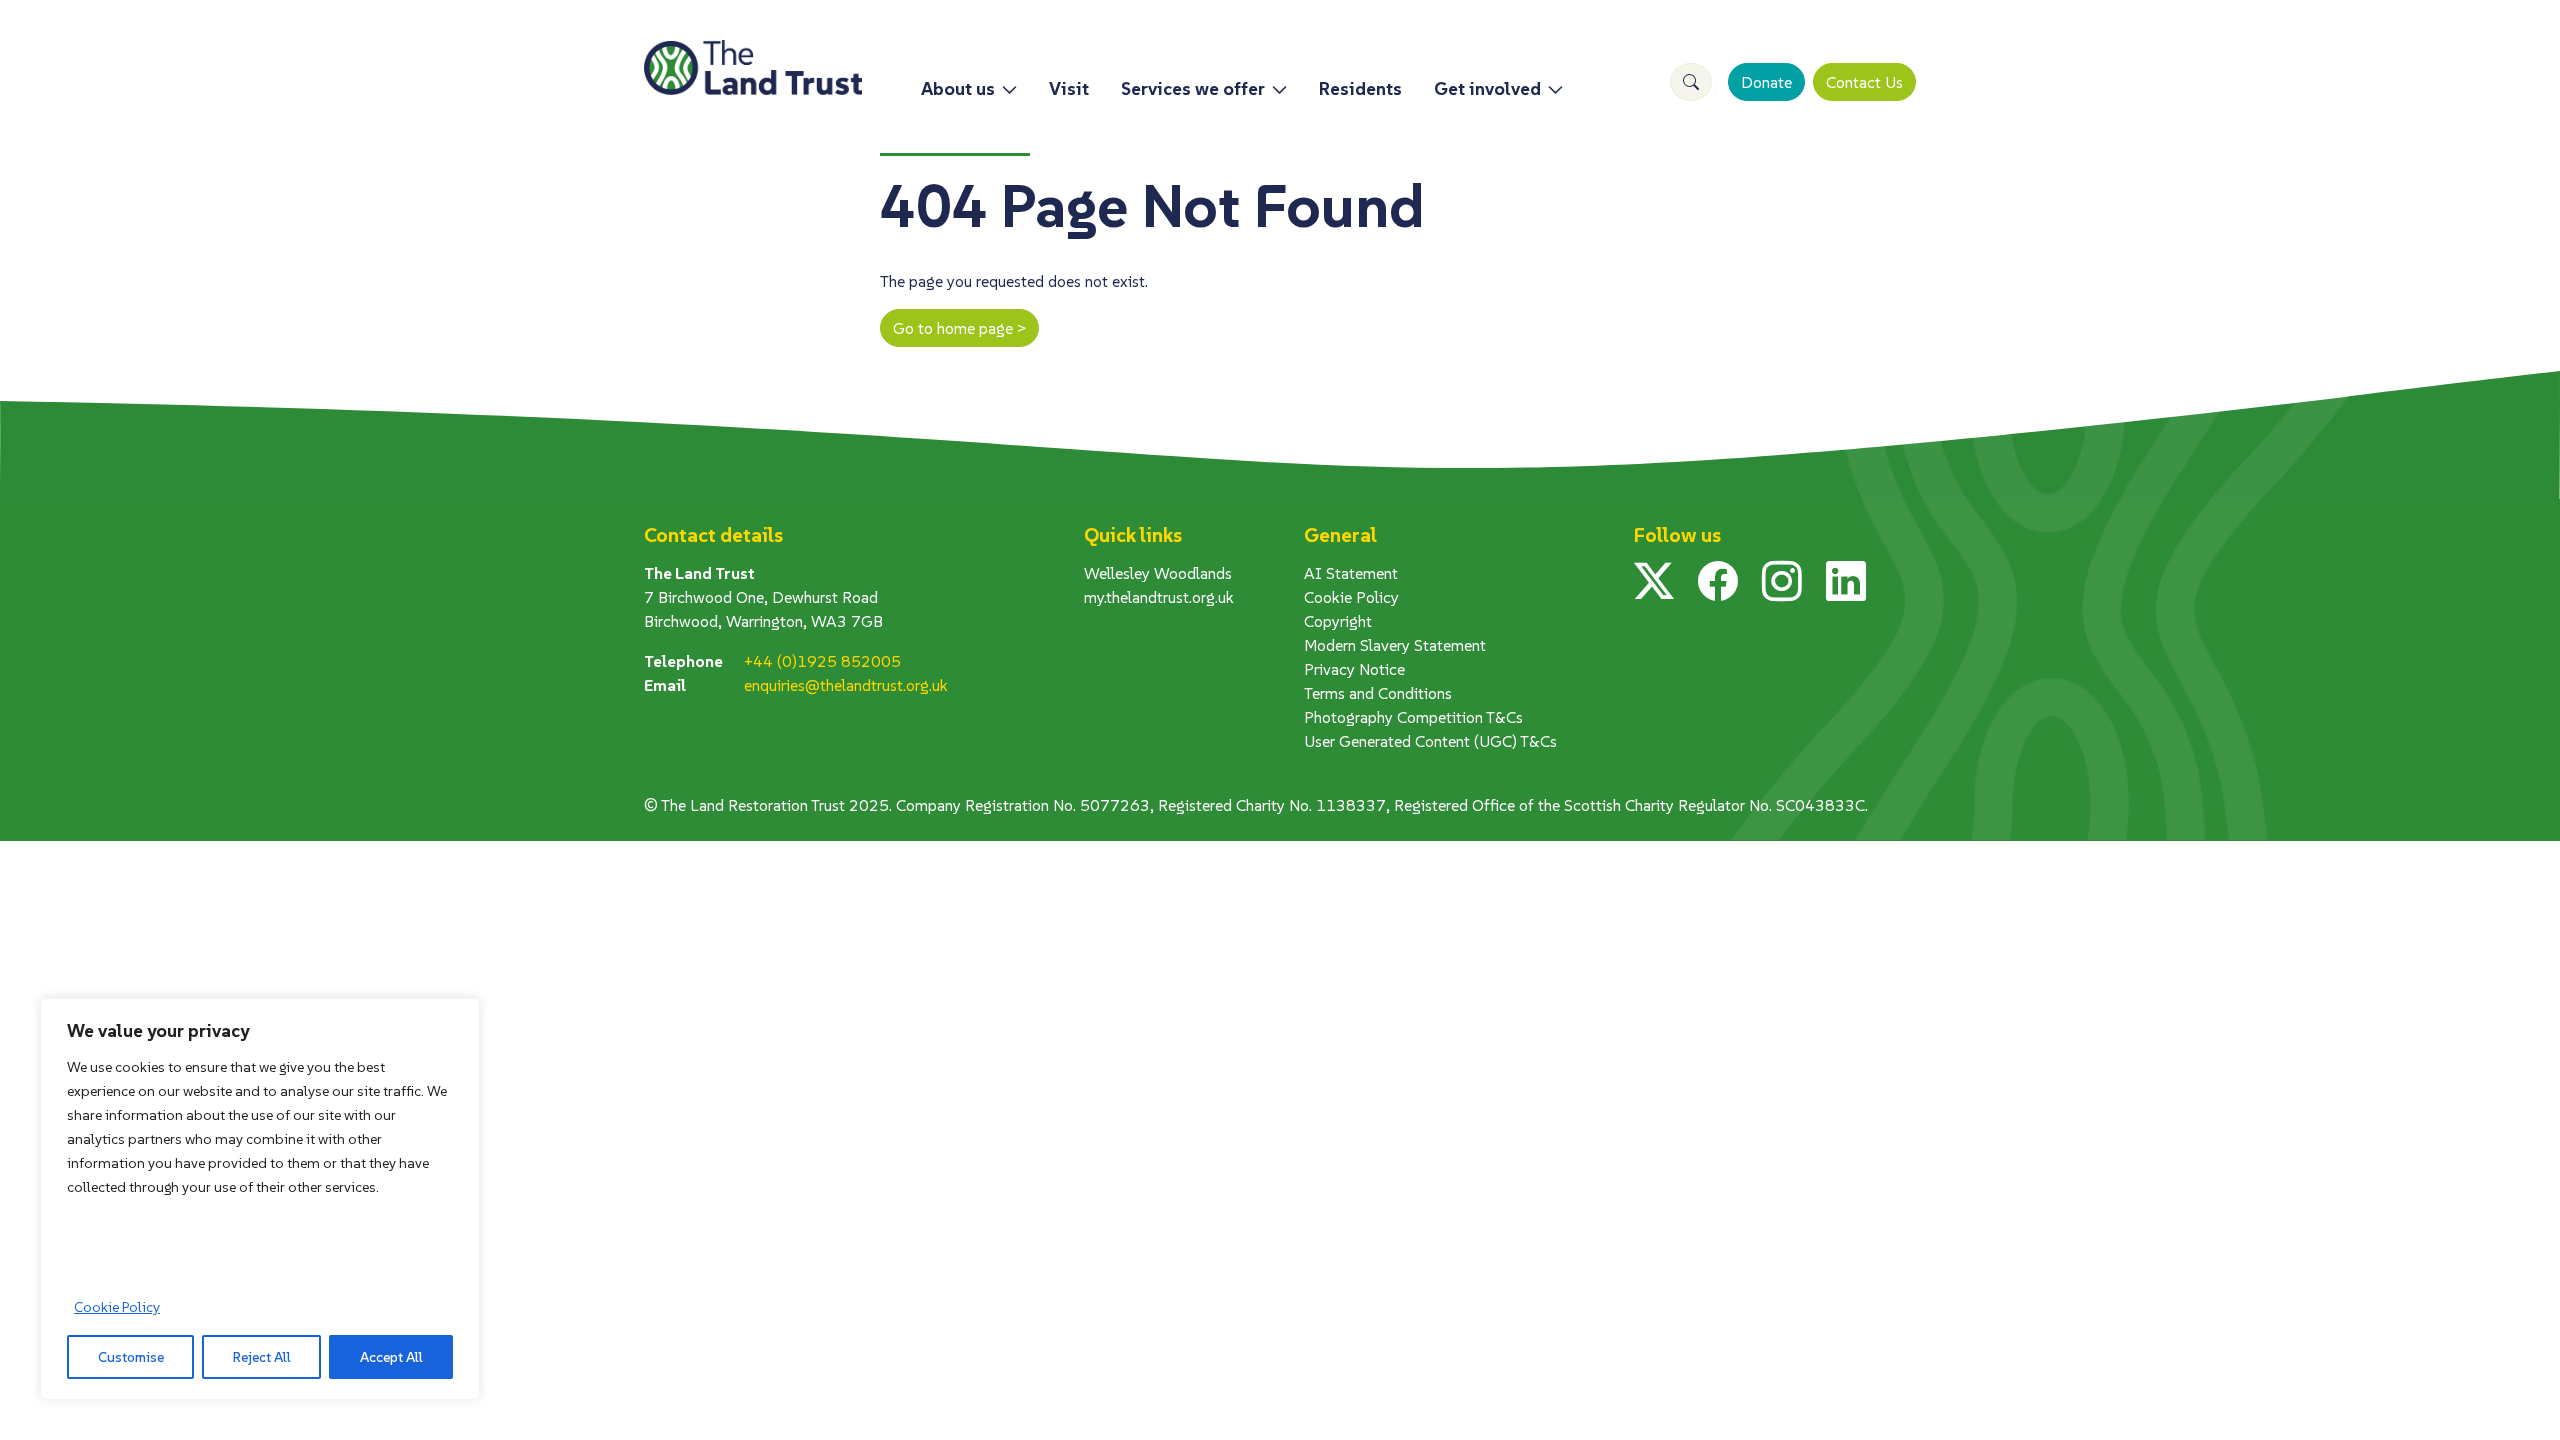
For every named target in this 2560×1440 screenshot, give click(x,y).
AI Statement (1351, 573)
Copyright (1338, 621)
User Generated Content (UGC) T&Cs (1430, 741)
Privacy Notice (1354, 669)
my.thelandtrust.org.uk (1159, 597)
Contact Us (1864, 82)
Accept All (391, 1357)
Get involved (1487, 88)
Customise (131, 1357)
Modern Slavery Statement (1395, 645)
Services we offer (1193, 88)
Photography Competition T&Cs (1413, 717)
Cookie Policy (117, 1307)
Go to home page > (959, 328)
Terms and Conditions (1378, 693)
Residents (1360, 88)
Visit (1069, 88)
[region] (260, 1199)
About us (958, 88)
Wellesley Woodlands (1158, 573)
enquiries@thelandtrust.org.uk (846, 685)
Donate (1766, 82)
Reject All (262, 1357)
